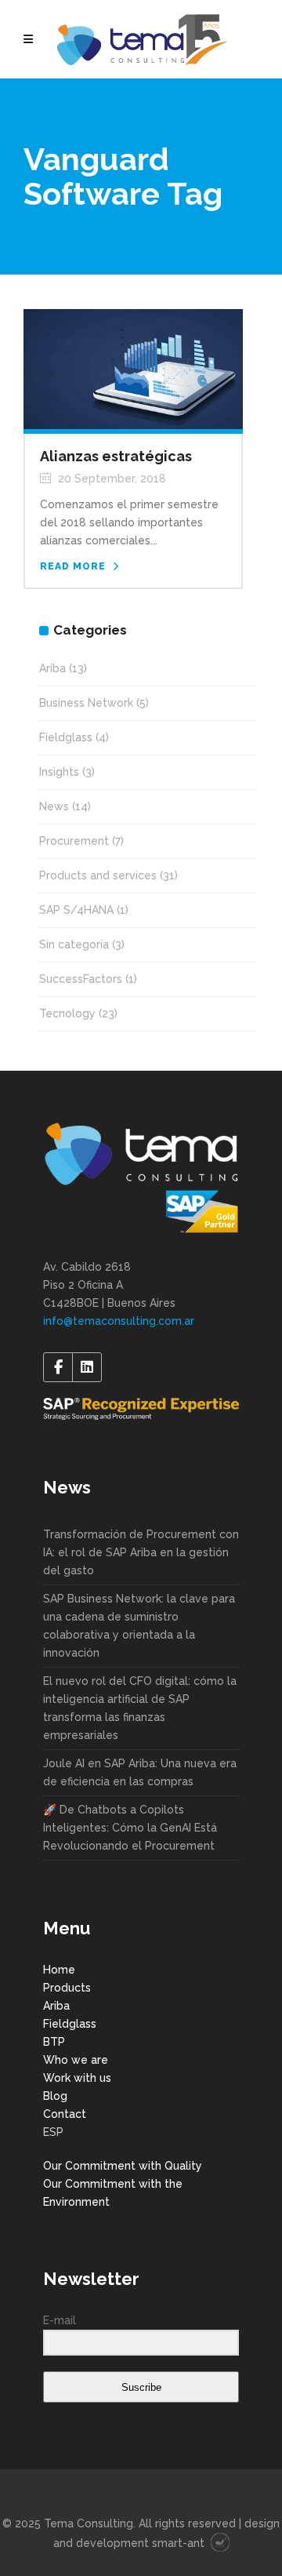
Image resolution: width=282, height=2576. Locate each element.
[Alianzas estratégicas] (133, 368)
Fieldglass (66, 737)
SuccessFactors (81, 979)
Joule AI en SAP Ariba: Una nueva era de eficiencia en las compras (140, 1772)
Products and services (98, 875)
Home (59, 1970)
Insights (59, 772)
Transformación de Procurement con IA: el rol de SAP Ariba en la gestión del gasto (141, 1552)
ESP (53, 2132)
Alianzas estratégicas (116, 456)
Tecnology (67, 1013)
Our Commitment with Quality (123, 2166)
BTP (54, 2042)
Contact (65, 2114)
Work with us (77, 2078)
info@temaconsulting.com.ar (119, 1321)
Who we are (76, 2060)
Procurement (74, 841)
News (54, 806)
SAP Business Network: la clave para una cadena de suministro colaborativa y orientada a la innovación (139, 1626)
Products (67, 1988)
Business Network (86, 703)
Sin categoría (74, 944)
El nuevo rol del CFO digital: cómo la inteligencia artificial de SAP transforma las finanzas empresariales (140, 1708)
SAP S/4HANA (76, 910)
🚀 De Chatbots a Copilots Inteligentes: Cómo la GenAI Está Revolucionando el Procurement (130, 1828)
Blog (55, 2096)
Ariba (52, 668)
